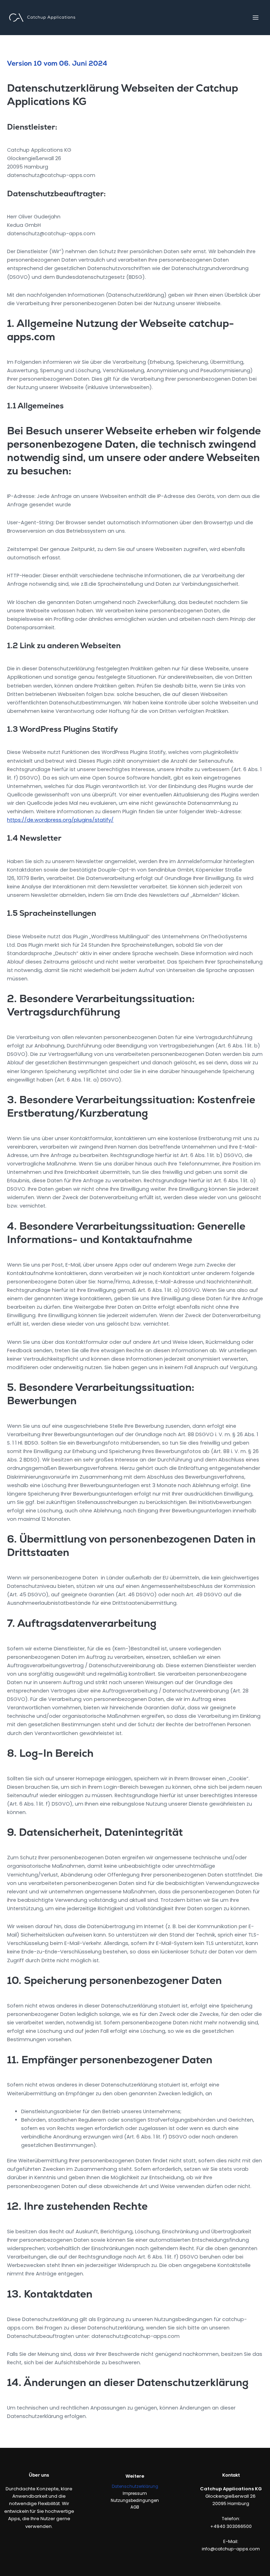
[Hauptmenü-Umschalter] (256, 18)
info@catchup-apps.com (231, 2549)
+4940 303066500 (231, 2526)
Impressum (135, 2493)
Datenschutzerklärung (135, 2486)
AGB (135, 2507)
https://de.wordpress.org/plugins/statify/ (60, 820)
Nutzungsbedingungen (135, 2501)
